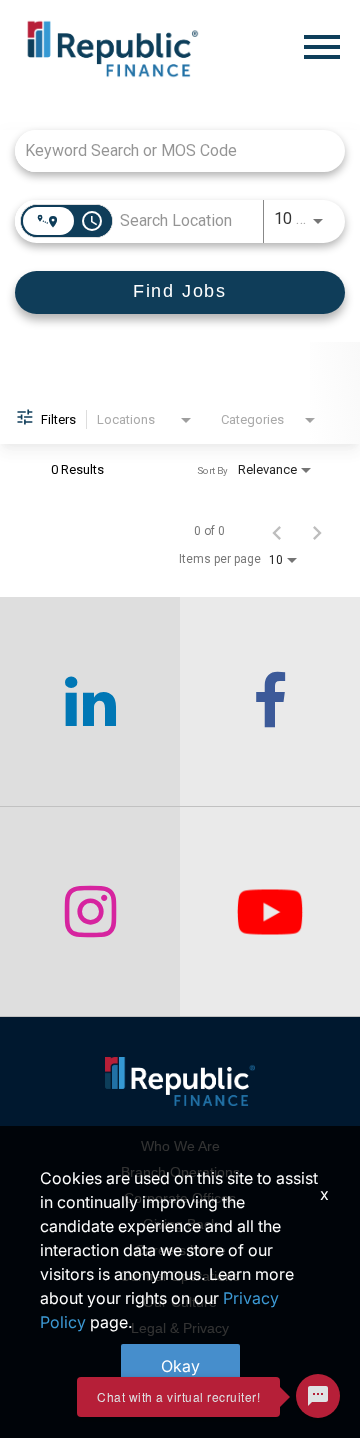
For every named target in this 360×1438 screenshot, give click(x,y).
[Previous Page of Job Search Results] (277, 531)
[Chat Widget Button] (318, 1396)
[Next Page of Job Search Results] (317, 531)
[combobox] (170, 150)
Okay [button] (180, 1366)
